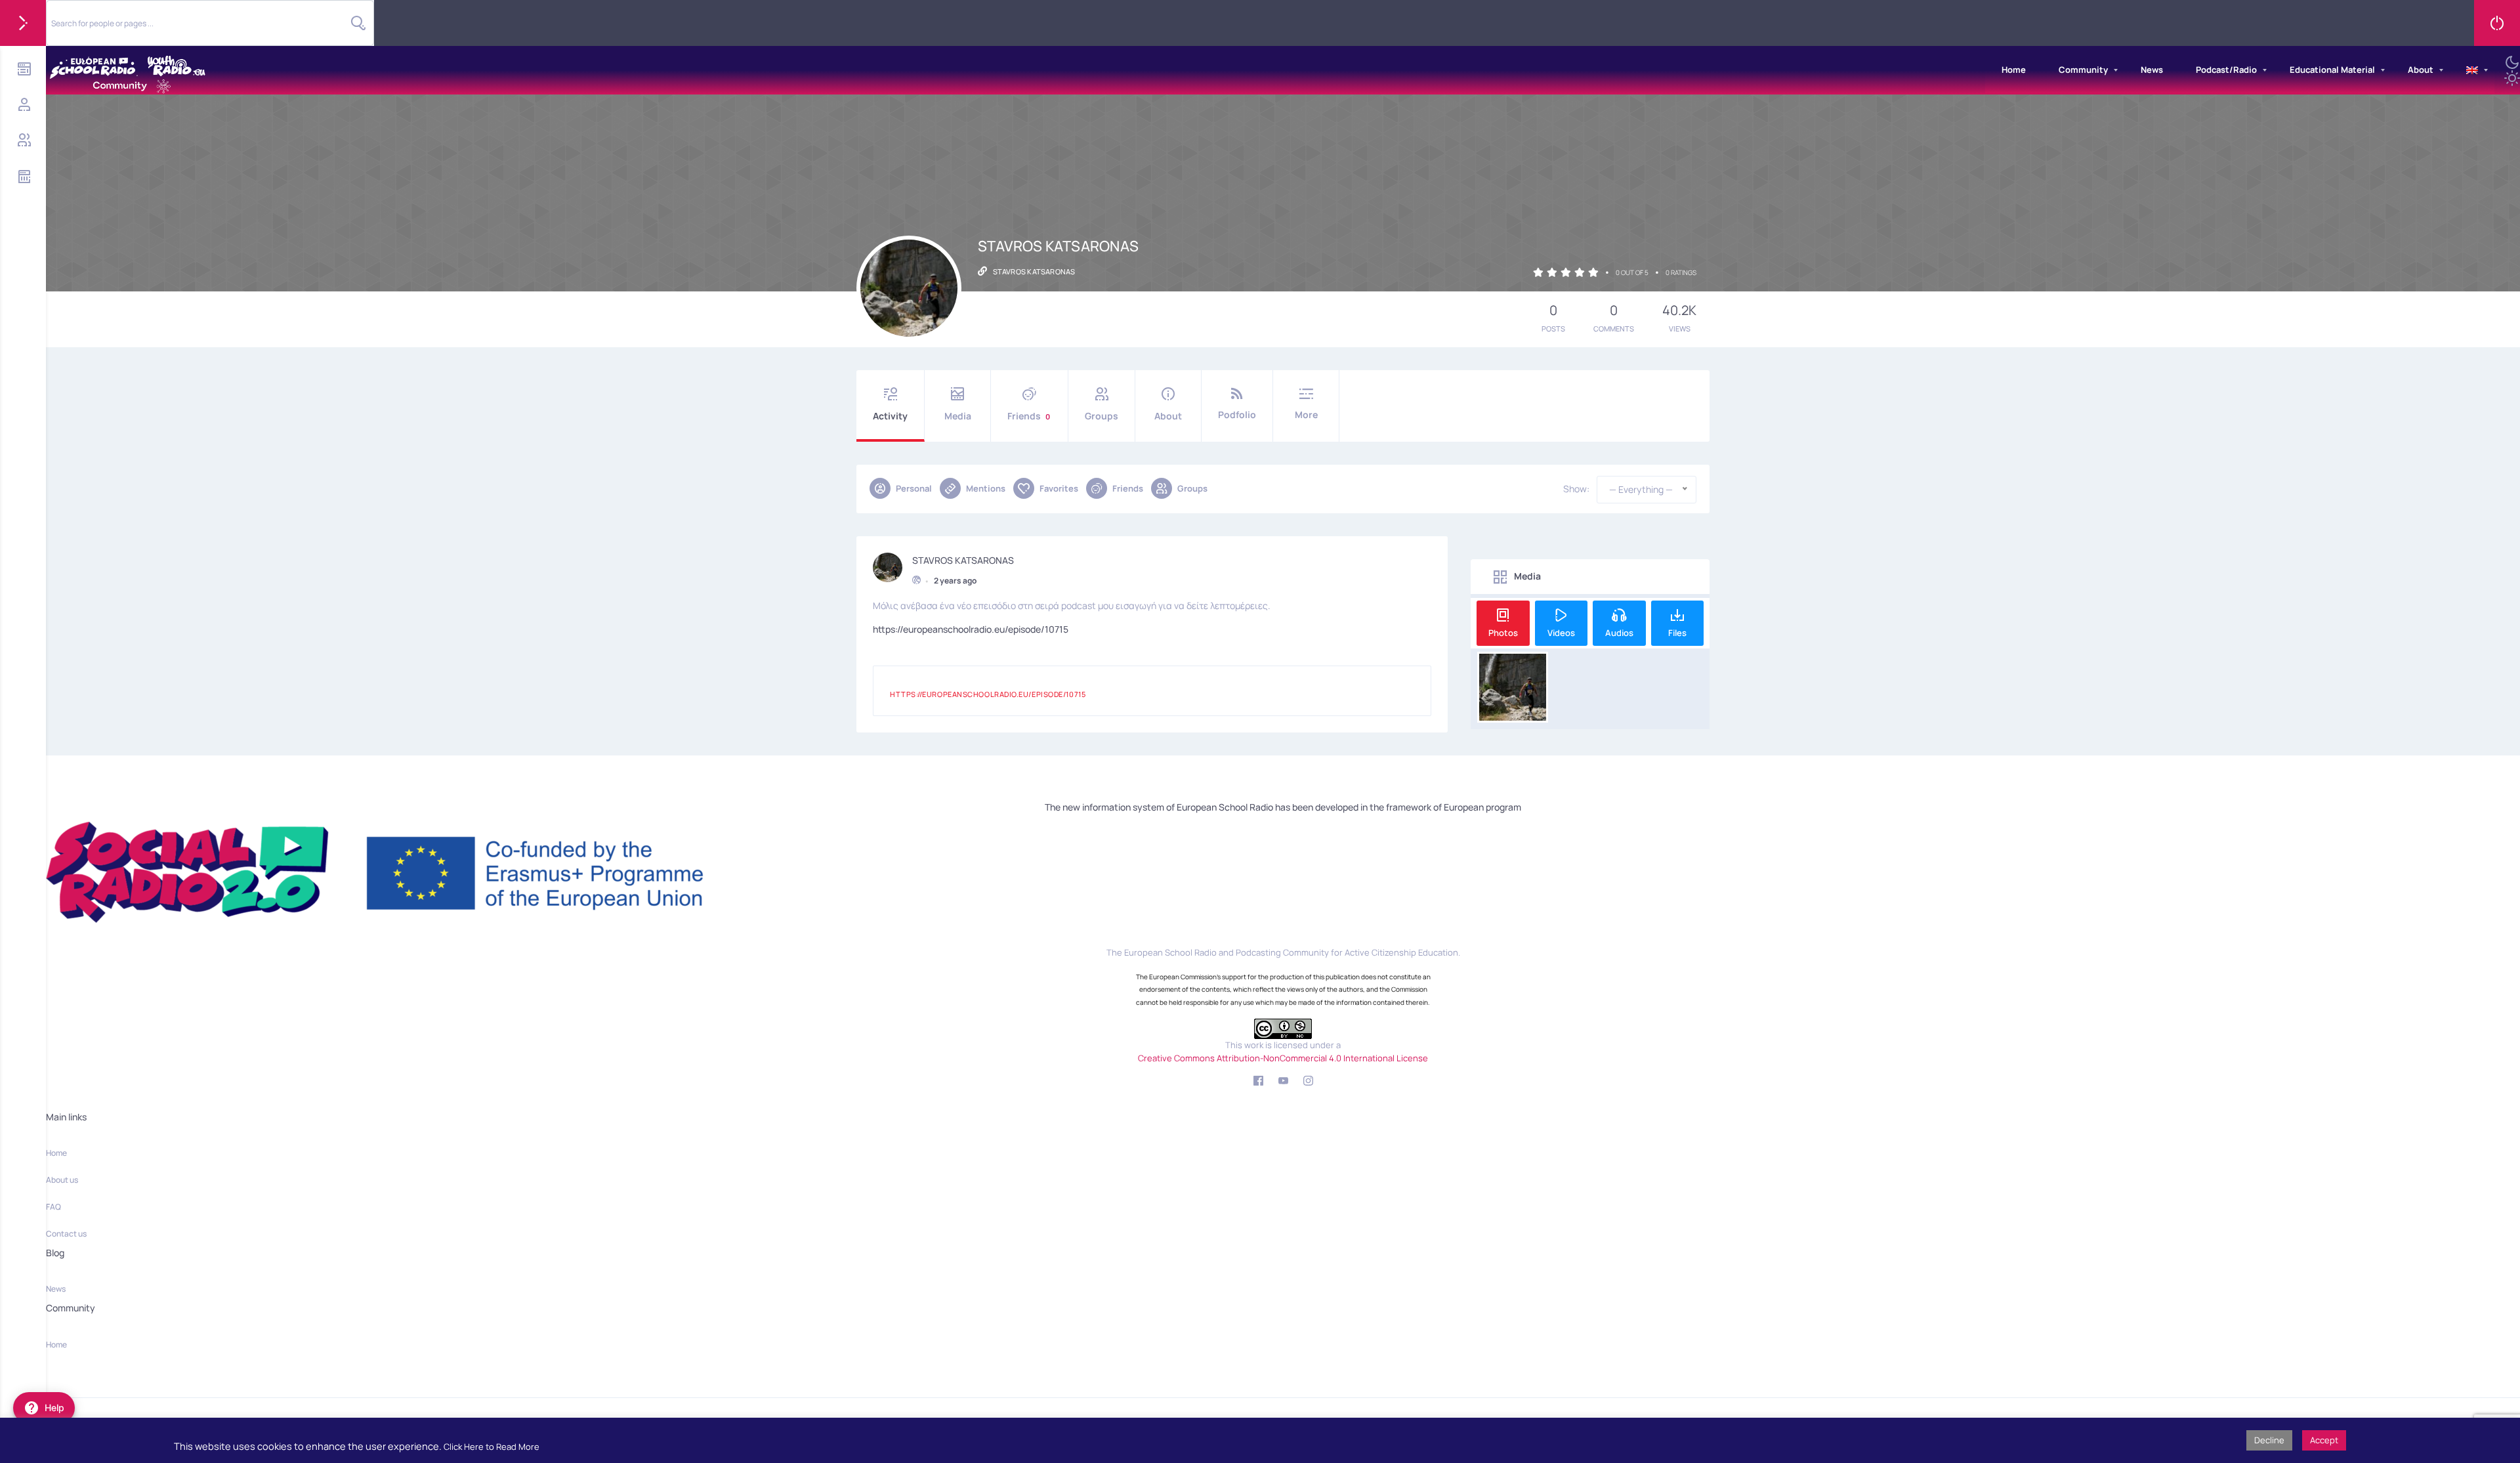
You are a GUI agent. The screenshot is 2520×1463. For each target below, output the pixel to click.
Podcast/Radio (2226, 70)
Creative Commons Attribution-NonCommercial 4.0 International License (1283, 1058)
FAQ (53, 1207)
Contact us (66, 1234)
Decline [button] (2269, 1440)
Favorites (1059, 488)
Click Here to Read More (492, 1447)
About (2421, 70)
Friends (1029, 416)
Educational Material (2332, 70)
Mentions (986, 488)
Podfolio (1237, 414)
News (2152, 70)
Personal (914, 488)
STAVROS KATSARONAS (963, 561)
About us (62, 1180)
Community (2083, 70)
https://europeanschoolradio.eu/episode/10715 (971, 629)
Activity (890, 416)
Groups (1102, 416)
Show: (1576, 489)
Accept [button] (2324, 1440)
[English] (2472, 70)
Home (2014, 70)
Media (958, 416)
